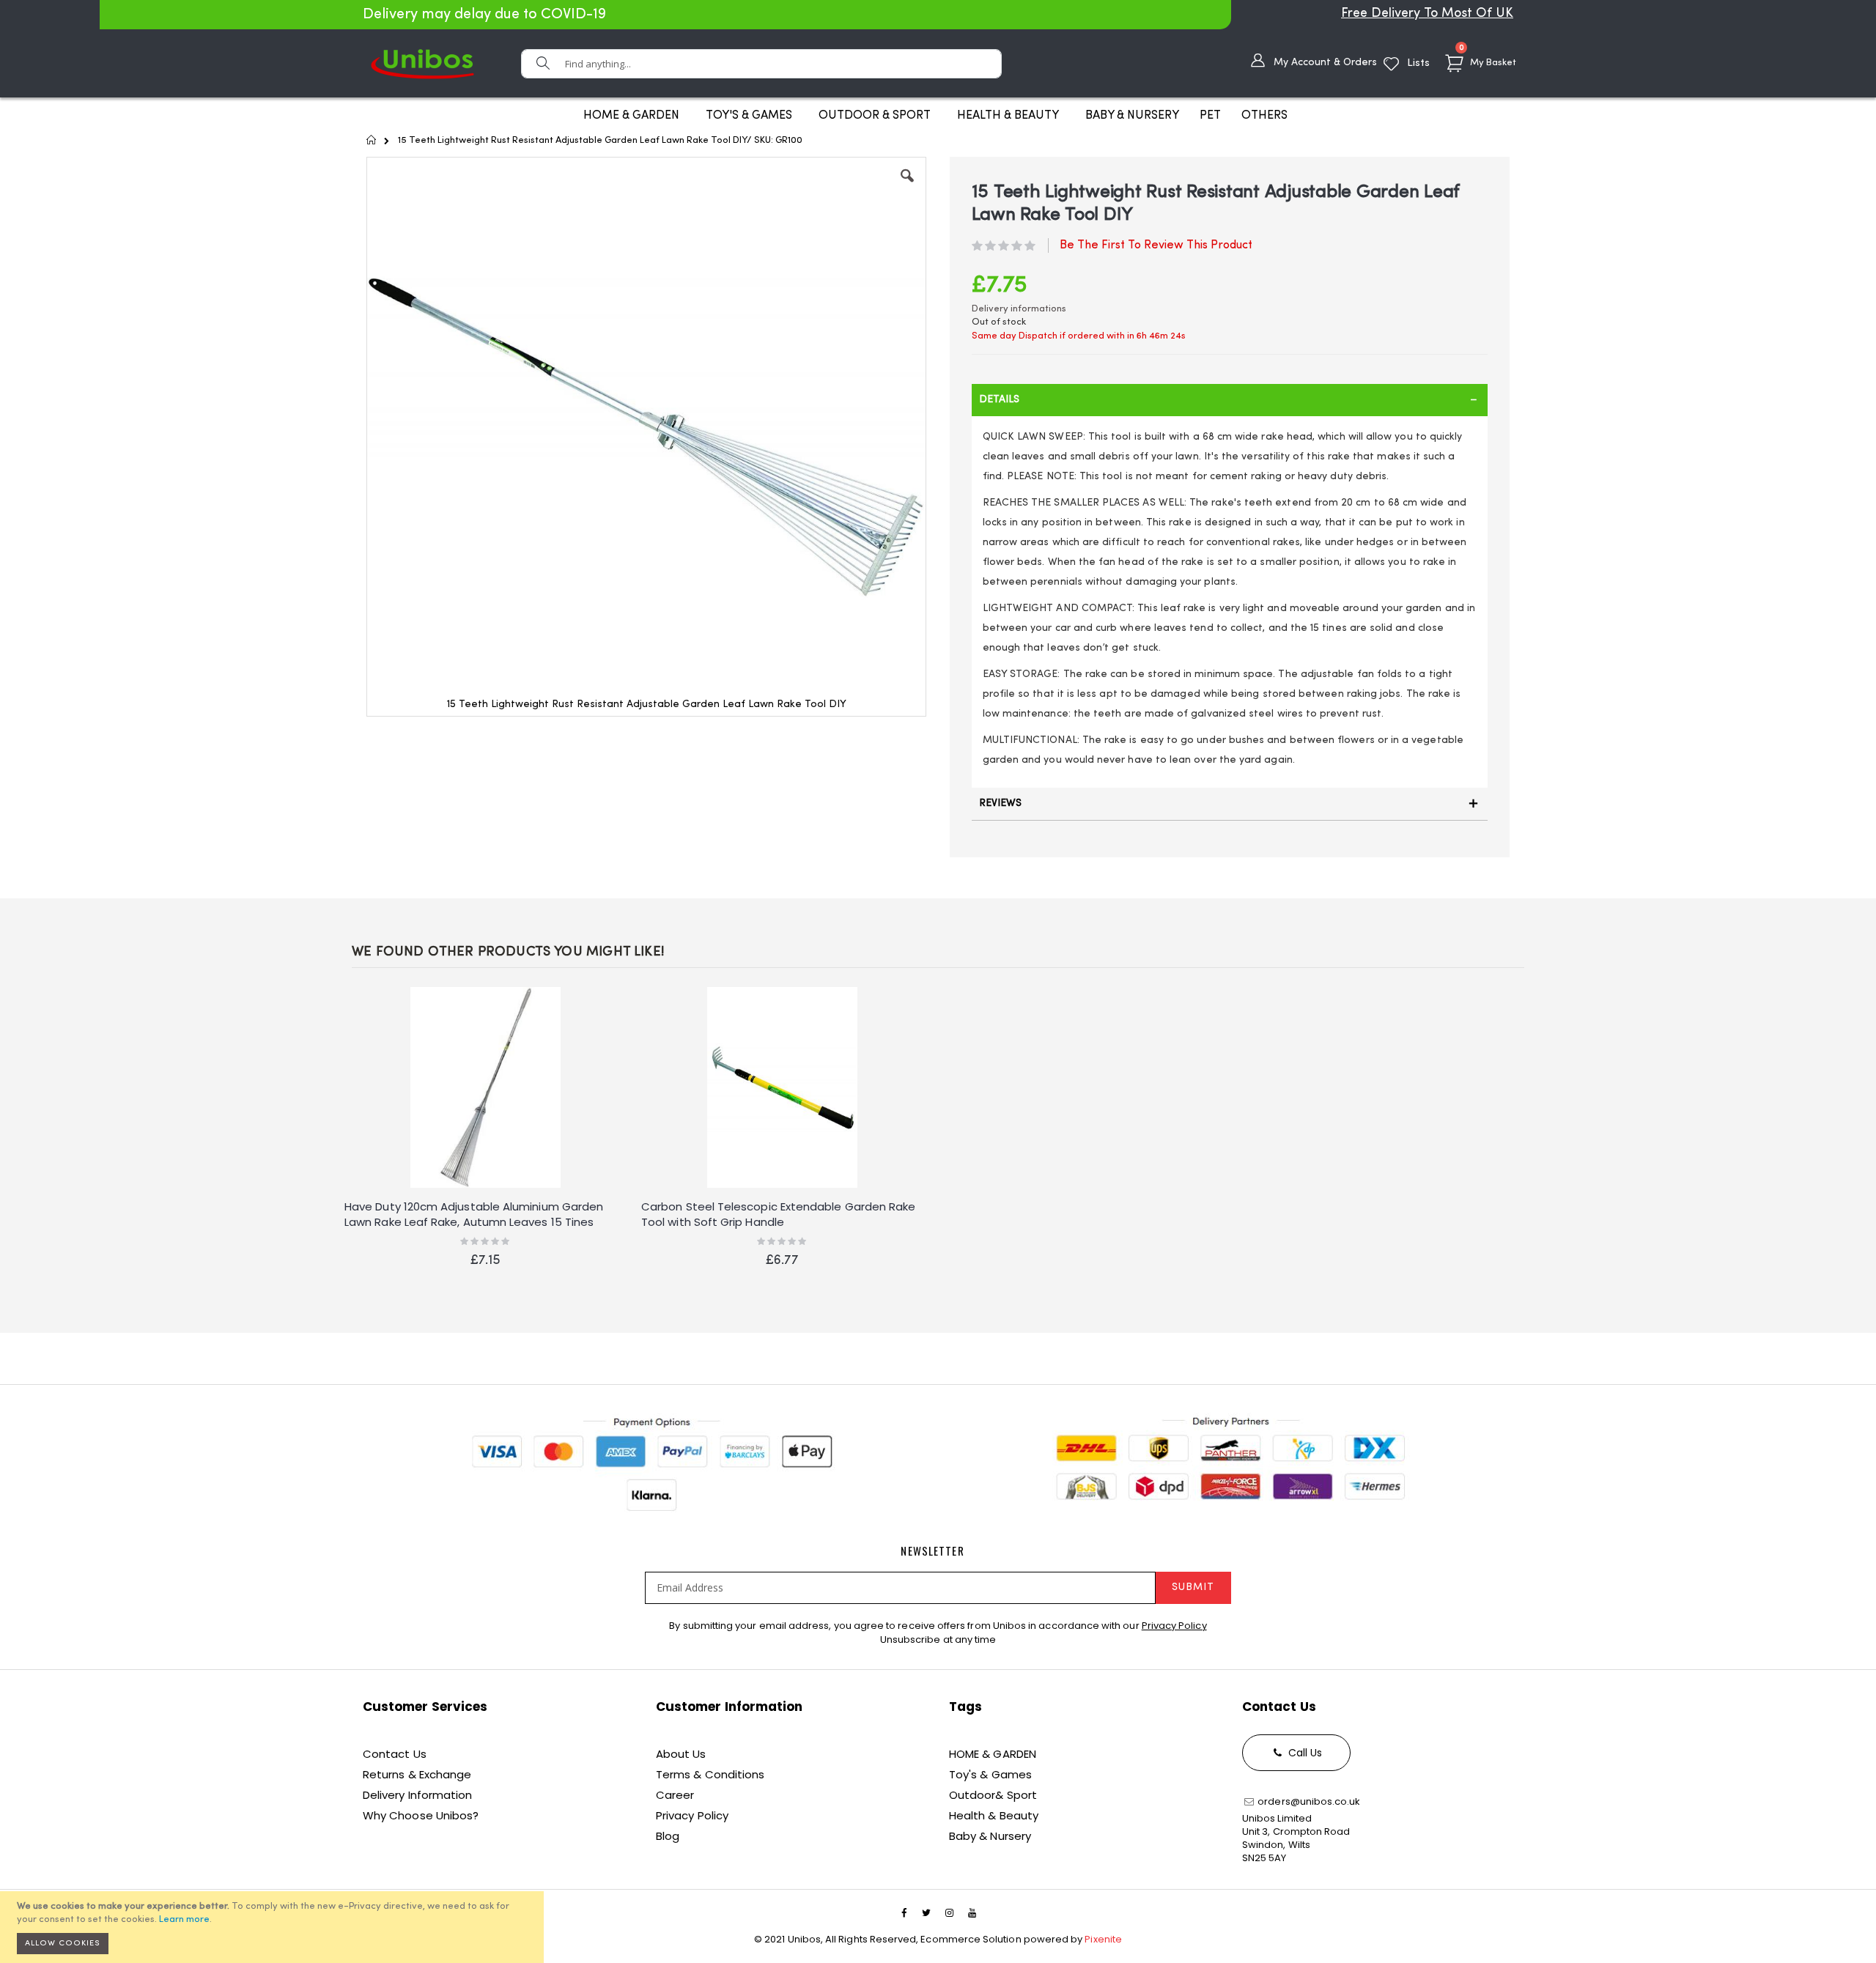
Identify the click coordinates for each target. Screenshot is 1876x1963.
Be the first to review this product (1156, 245)
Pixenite (1103, 1939)
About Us (681, 1754)
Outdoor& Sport (993, 1795)
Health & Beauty (994, 1815)
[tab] (1230, 400)
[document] (274, 1927)
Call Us (1304, 1753)
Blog (668, 1836)
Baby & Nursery (990, 1836)
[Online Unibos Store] (422, 63)
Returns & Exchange (417, 1774)
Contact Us (395, 1754)
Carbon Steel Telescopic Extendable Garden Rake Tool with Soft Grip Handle (778, 1214)
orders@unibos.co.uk (1308, 1801)
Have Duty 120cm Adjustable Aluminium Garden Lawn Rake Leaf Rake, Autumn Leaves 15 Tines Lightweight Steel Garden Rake (474, 1215)
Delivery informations (1019, 309)
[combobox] (761, 64)
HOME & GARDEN (993, 1754)
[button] (907, 187)
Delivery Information (417, 1795)
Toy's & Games (990, 1774)
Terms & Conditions (710, 1774)
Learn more (184, 1919)
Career (675, 1795)
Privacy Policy (1174, 1626)
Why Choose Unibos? (421, 1815)
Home (372, 140)
